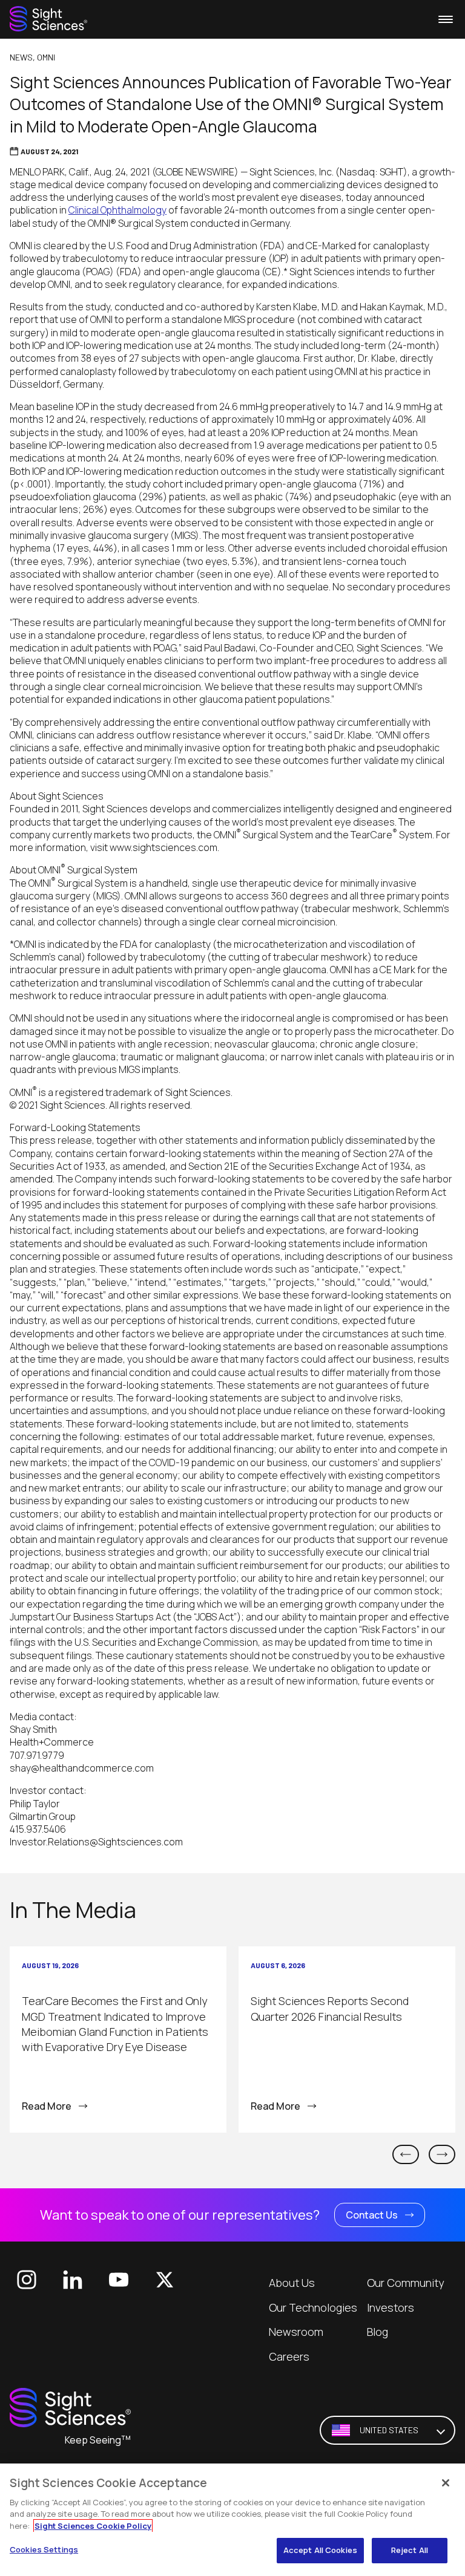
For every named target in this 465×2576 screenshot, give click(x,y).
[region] (232, 2520)
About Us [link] (292, 2283)
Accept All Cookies (320, 2550)
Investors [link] (391, 2307)
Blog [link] (378, 2332)
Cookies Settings (44, 2549)
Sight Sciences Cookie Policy (93, 2526)
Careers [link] (289, 2356)
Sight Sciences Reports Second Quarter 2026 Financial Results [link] (330, 2008)
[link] (48, 19)
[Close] (446, 2483)
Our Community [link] (405, 2283)
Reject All (410, 2550)
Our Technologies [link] (313, 2307)
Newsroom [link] (296, 2332)
